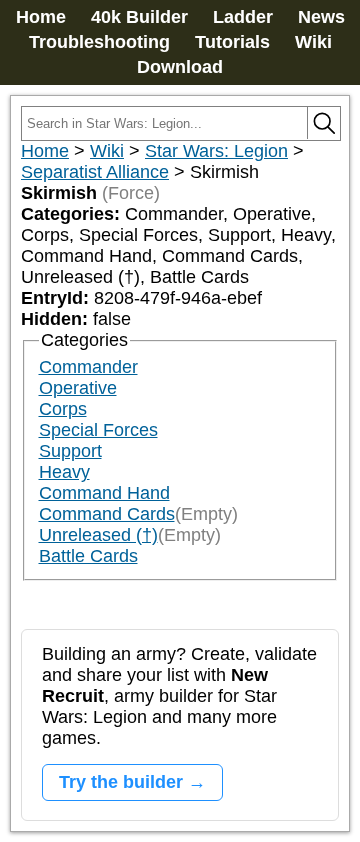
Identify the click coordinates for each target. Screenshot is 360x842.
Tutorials (232, 42)
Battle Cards (88, 556)
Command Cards (107, 514)
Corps (63, 409)
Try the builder (121, 782)
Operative (78, 388)
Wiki (313, 42)
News (321, 17)
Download (180, 67)
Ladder (243, 17)
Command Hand (104, 493)
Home (41, 17)
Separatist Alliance (95, 172)
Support (70, 451)
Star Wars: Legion (216, 151)
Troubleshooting (99, 42)
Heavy (64, 472)
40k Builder (139, 17)
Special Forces (98, 430)
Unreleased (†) (98, 535)
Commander (88, 367)
